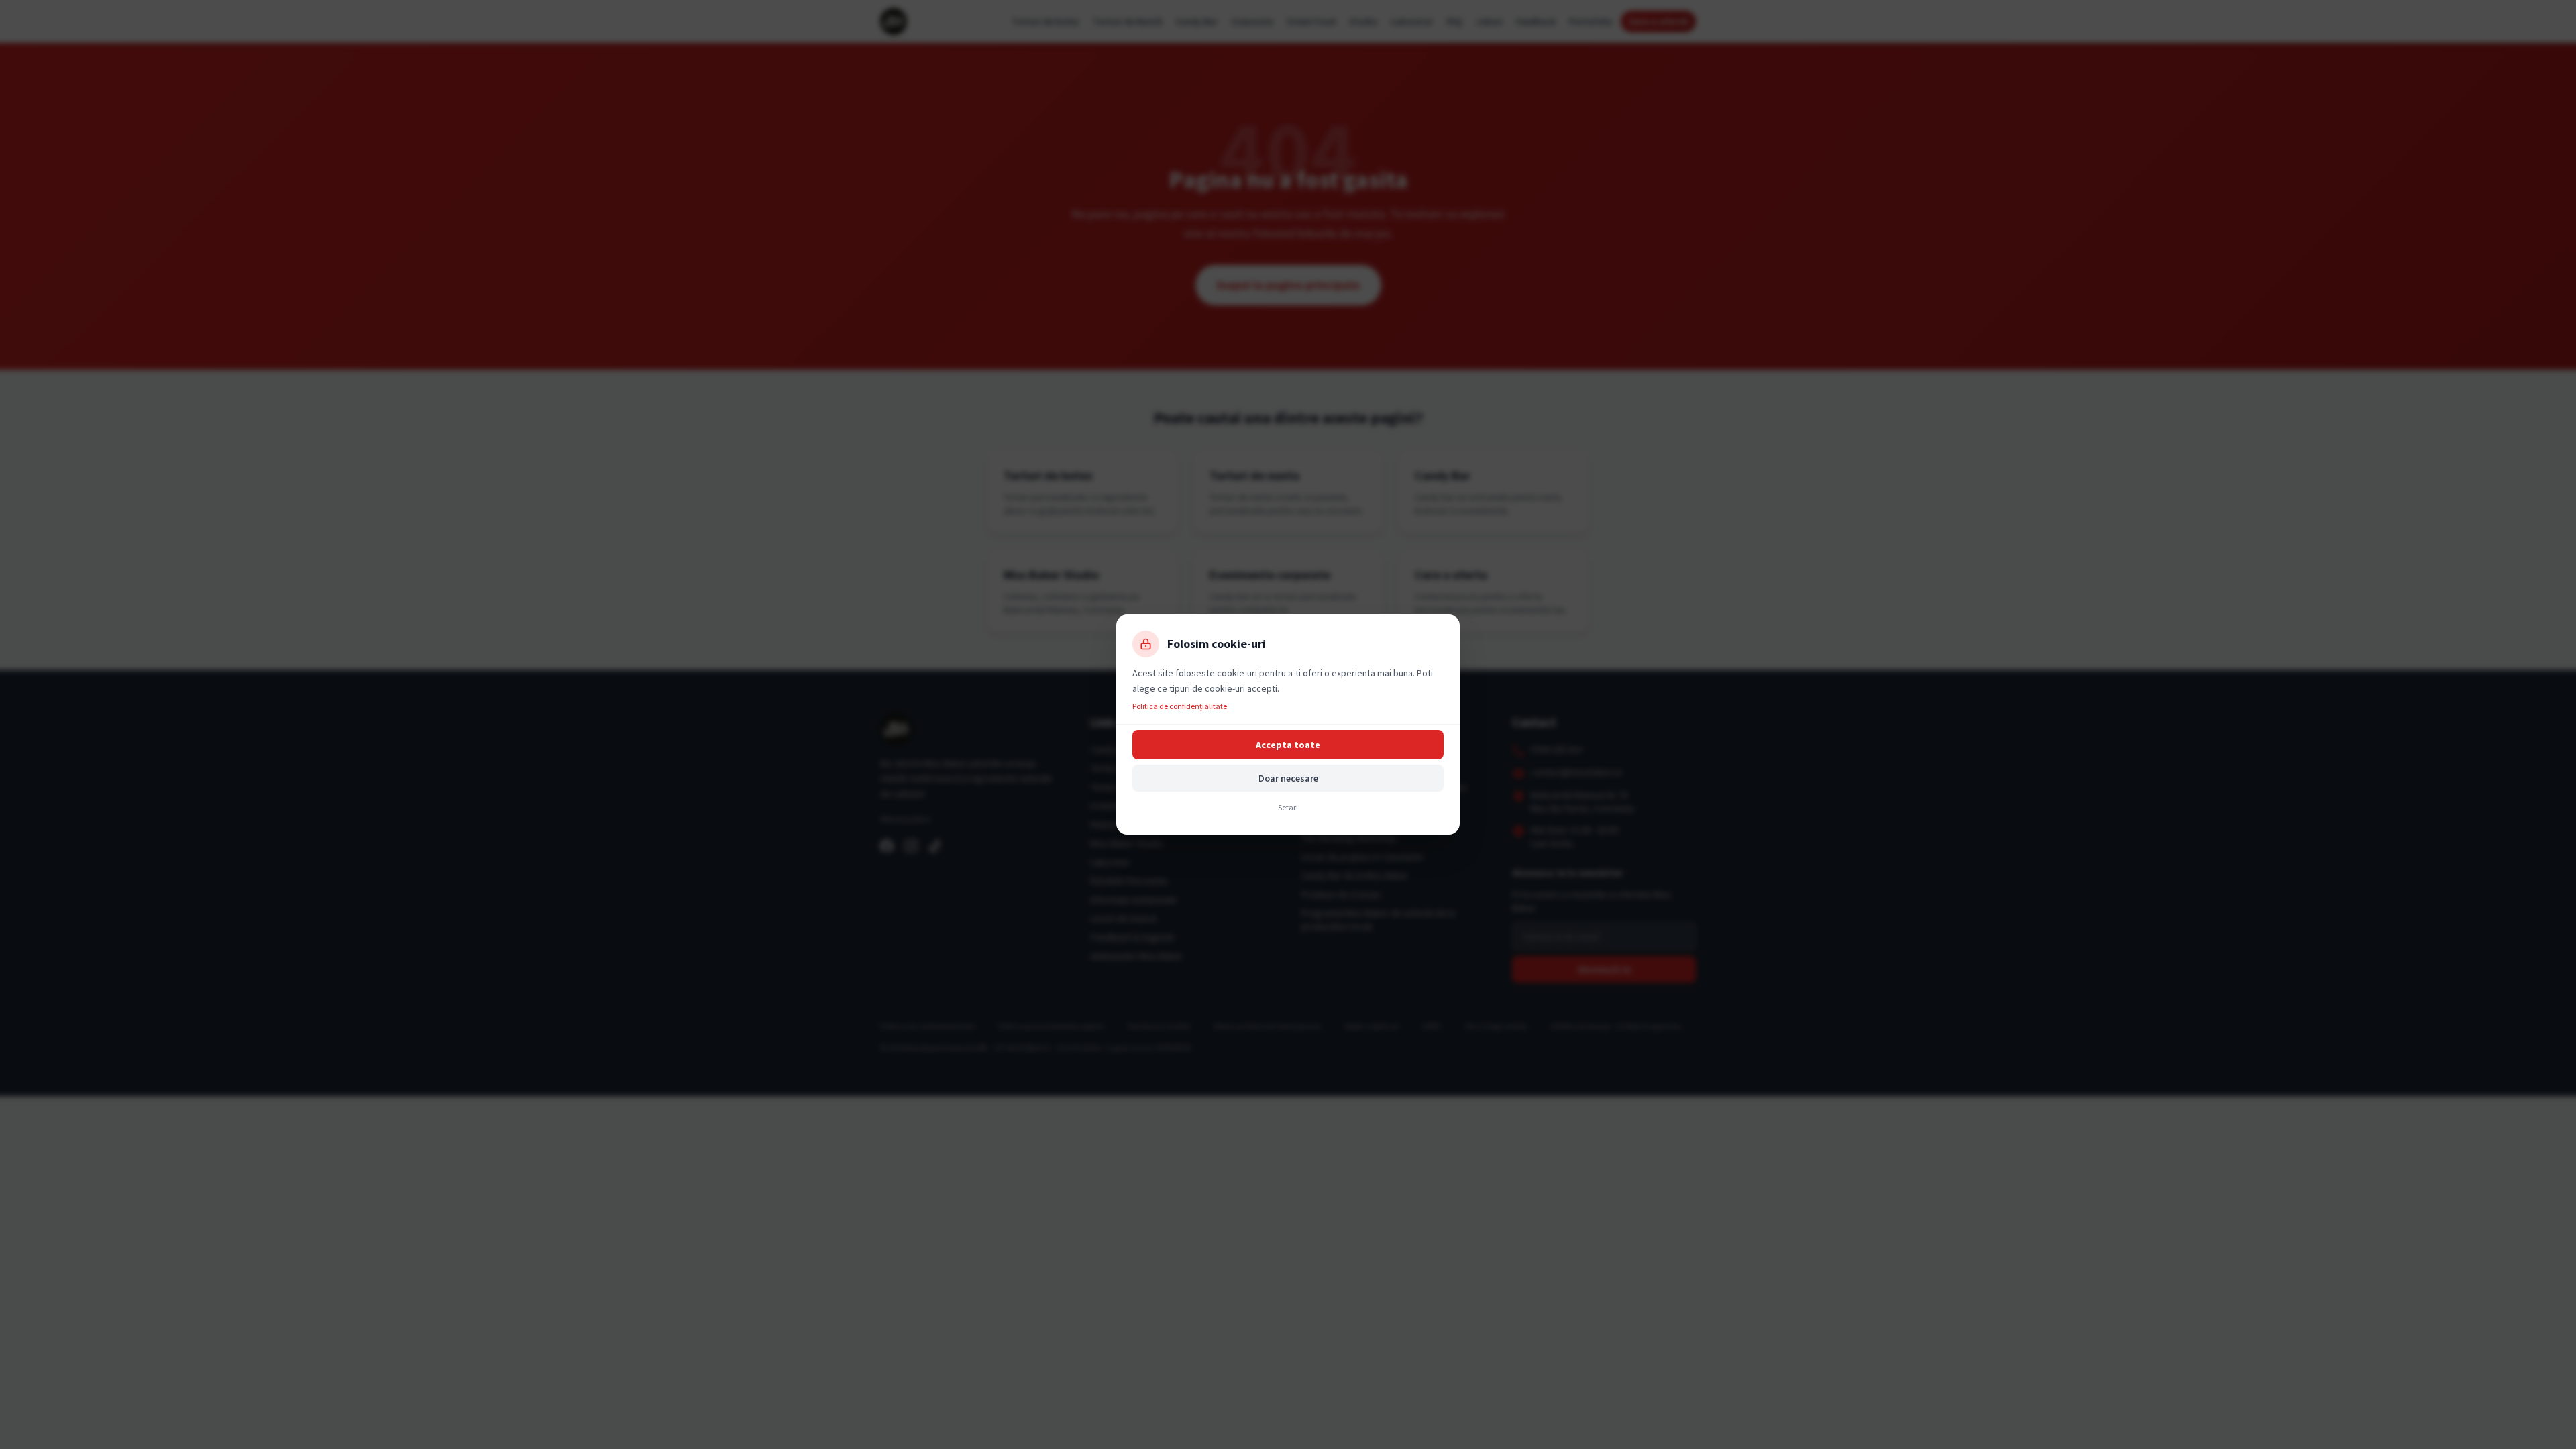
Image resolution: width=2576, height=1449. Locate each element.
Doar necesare (1288, 778)
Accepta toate (1288, 745)
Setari (1288, 807)
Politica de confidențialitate (1180, 706)
